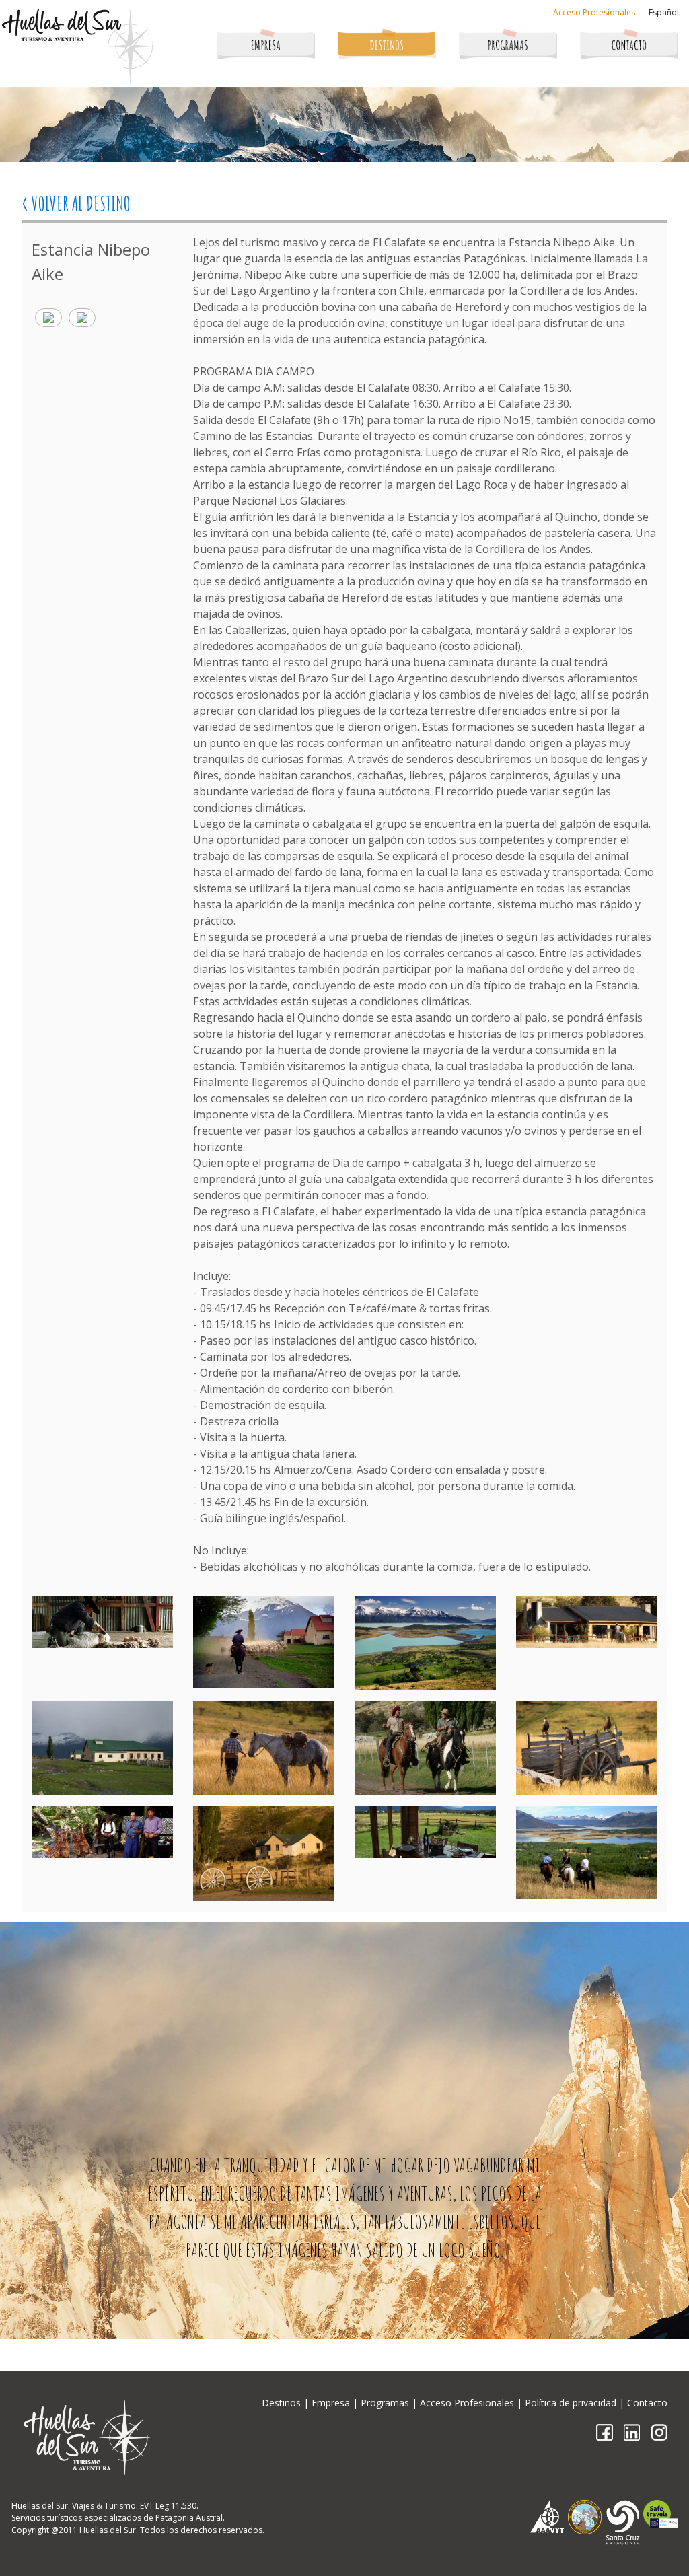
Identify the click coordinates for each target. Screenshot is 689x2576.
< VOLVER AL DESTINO (76, 204)
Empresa (331, 2403)
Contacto (647, 2403)
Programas (385, 2403)
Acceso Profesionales (594, 12)
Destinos (281, 2403)
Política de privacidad (571, 2403)
